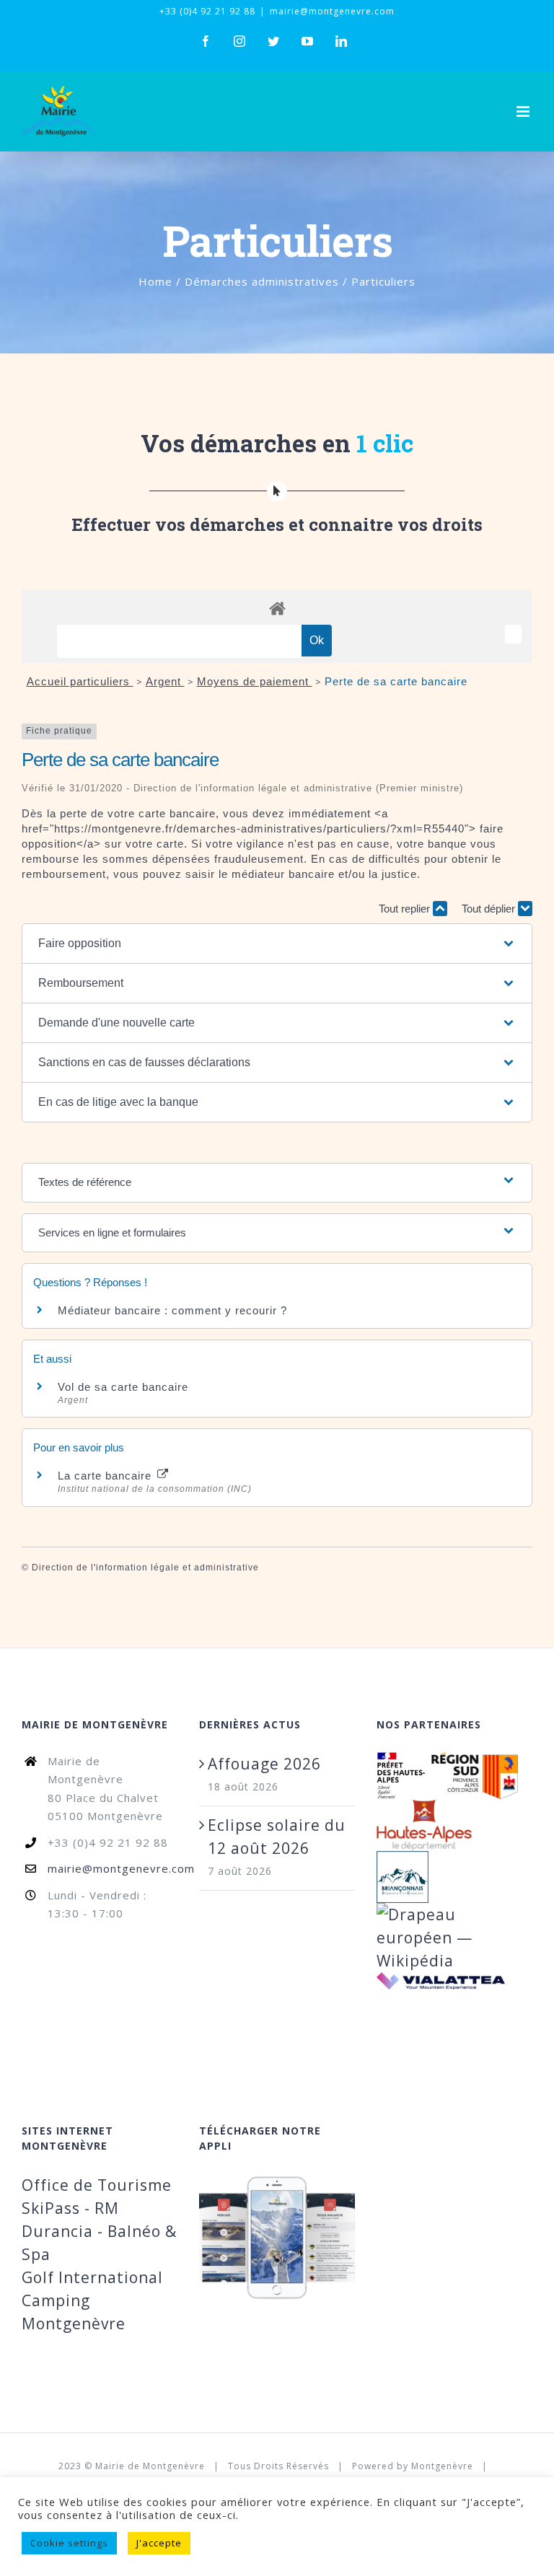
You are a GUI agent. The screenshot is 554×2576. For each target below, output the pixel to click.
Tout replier (406, 909)
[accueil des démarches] (277, 608)
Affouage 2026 (264, 1764)
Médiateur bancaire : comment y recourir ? (172, 1310)
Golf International (92, 2277)
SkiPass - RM (70, 2208)
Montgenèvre (442, 2466)
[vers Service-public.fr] (513, 634)
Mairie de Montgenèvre (150, 2466)
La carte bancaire (106, 1476)
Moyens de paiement (255, 681)
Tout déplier (490, 909)
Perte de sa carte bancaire (396, 681)
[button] (277, 944)
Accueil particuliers (80, 681)
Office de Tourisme (97, 2185)
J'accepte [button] (159, 2543)
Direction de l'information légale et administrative (145, 1568)
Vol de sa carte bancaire (123, 1387)
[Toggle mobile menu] (524, 111)
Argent (165, 681)
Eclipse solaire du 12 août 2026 (277, 1837)
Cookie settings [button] (69, 2543)
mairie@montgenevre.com (332, 11)
